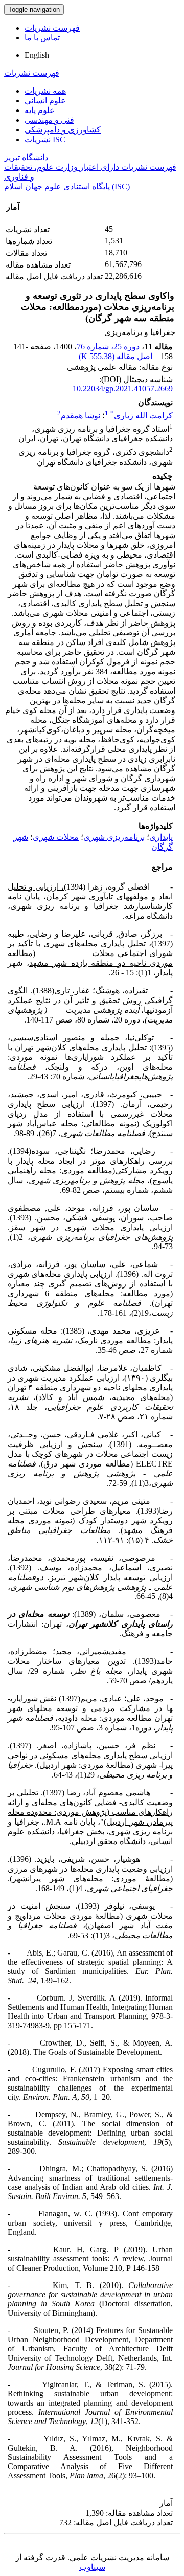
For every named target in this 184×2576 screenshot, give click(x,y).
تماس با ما (42, 38)
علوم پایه (40, 110)
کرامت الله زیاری (142, 416)
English (37, 55)
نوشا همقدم (80, 416)
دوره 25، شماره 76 (108, 347)
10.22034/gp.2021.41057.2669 (123, 388)
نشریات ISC (45, 139)
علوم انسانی (45, 101)
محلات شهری (56, 837)
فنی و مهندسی (49, 120)
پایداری (161, 837)
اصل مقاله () (117, 356)
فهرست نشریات (52, 28)
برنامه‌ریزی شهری (114, 837)
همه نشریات (45, 91)
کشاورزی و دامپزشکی (63, 130)
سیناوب (92, 2567)
